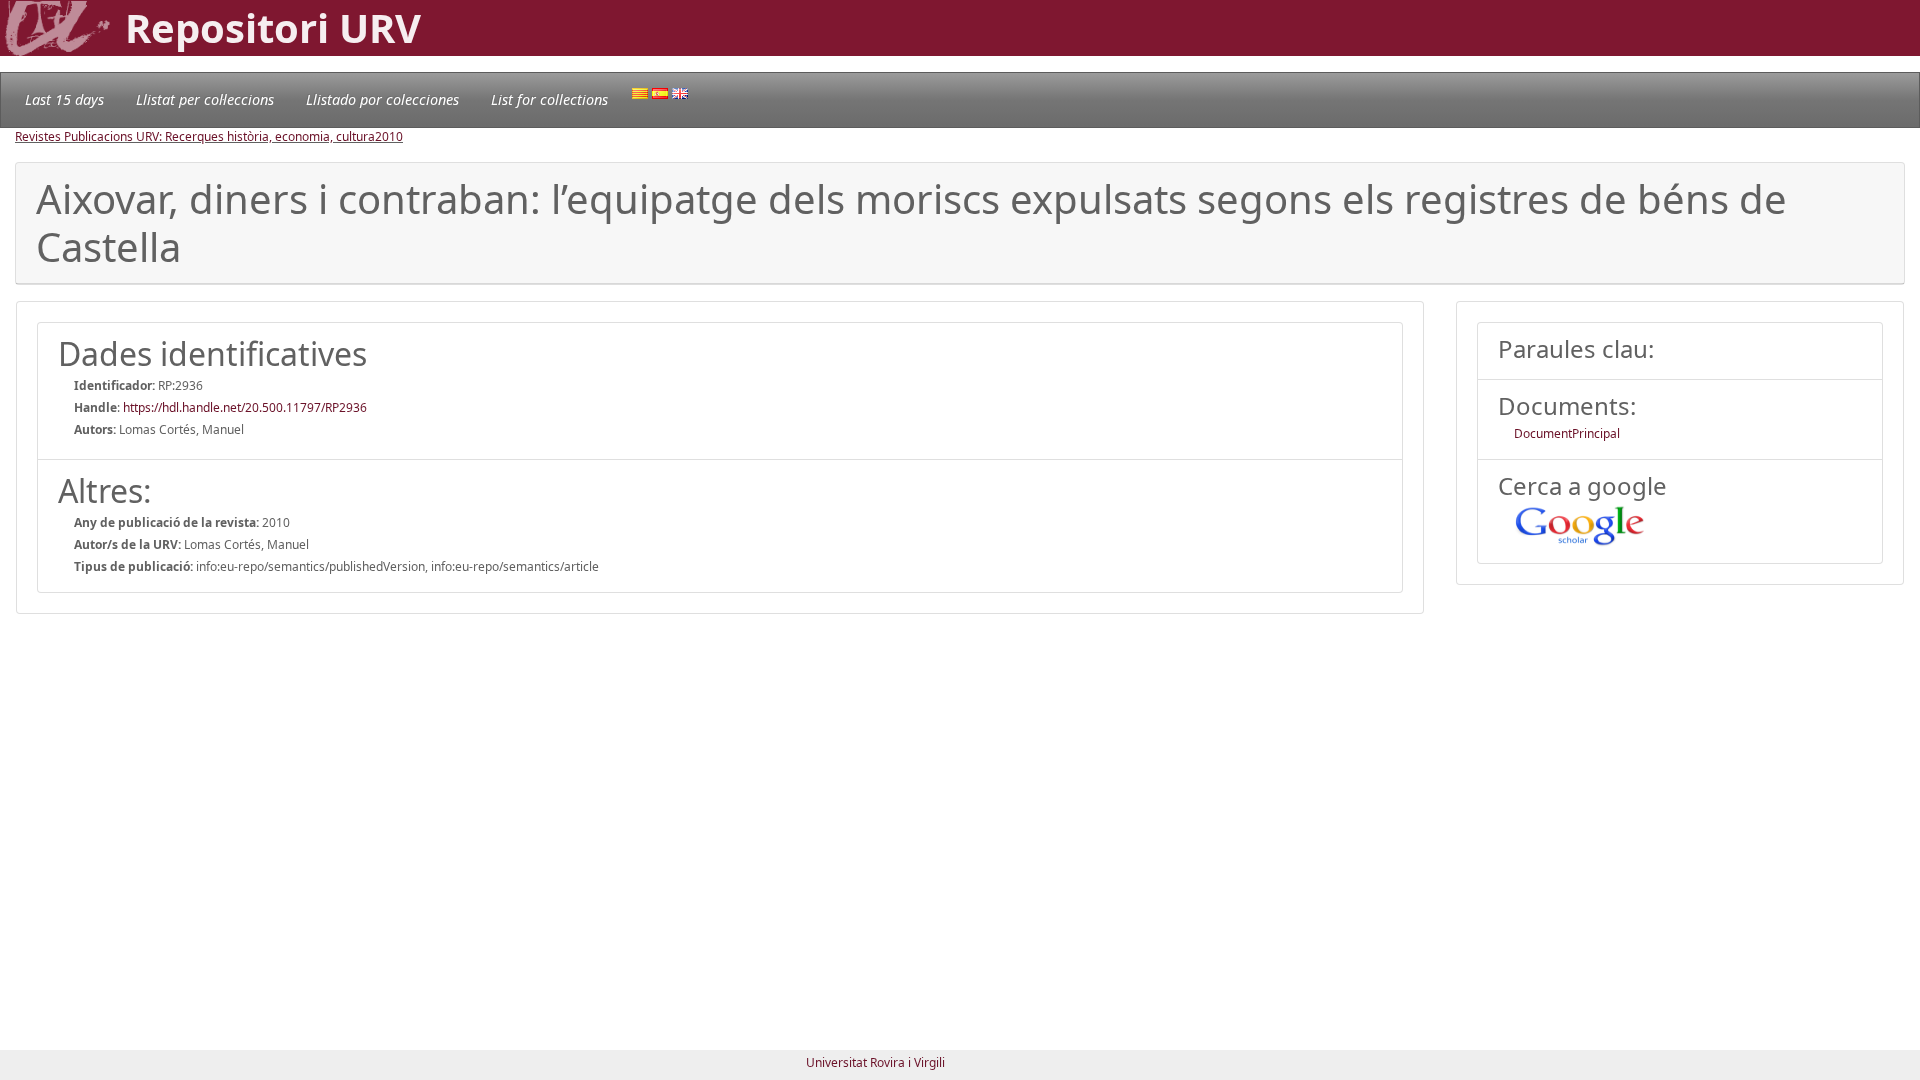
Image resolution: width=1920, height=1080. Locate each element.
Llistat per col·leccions (205, 99)
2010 (389, 136)
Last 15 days (64, 99)
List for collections (549, 99)
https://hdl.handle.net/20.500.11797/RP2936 (245, 407)
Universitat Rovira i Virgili (875, 1062)
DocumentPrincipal (1567, 433)
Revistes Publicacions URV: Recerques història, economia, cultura (195, 136)
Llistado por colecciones (382, 99)
